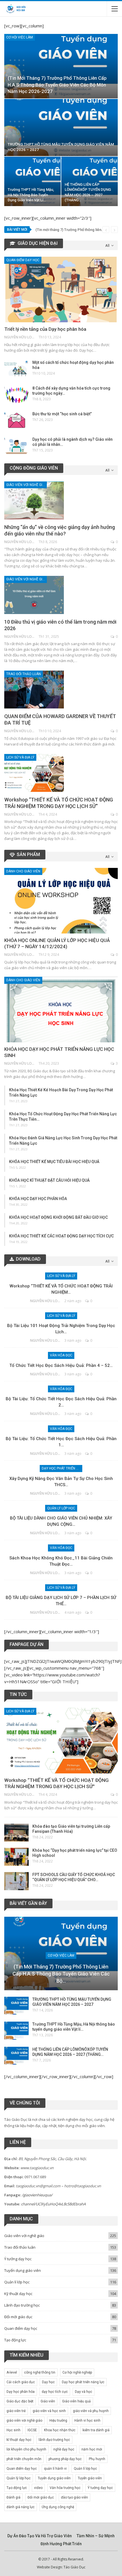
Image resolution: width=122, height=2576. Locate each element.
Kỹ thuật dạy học (18, 2294)
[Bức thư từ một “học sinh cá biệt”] (16, 420)
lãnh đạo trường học (54, 2440)
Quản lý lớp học (61, 1508)
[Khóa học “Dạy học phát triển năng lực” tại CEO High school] (16, 1857)
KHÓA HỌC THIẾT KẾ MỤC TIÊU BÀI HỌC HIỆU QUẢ (54, 1162)
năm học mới (92, 2449)
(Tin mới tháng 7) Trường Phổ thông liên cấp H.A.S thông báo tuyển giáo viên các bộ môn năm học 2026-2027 (57, 85)
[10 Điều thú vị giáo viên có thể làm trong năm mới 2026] (34, 595)
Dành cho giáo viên (23, 871)
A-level (12, 2372)
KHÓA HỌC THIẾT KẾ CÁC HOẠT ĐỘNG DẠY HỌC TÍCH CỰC (61, 1236)
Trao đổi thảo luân (24, 674)
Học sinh (13, 2430)
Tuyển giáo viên (90, 2478)
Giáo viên (48, 2401)
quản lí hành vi (55, 2469)
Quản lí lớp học (17, 2282)
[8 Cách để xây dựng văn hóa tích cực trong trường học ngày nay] (16, 395)
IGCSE (32, 2430)
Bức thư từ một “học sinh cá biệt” (62, 414)
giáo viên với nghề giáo (24, 2421)
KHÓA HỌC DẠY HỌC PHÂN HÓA (38, 1199)
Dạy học (48, 2382)
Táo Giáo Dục (74, 2567)
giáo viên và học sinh (49, 2411)
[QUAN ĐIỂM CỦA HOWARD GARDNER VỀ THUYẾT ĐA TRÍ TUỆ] (34, 690)
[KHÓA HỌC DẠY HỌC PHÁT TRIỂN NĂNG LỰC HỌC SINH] (61, 1010)
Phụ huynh (97, 2459)
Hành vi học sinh (87, 2421)
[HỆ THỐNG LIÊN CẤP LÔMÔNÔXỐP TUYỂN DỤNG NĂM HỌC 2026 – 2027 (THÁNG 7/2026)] (90, 181)
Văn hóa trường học (65, 2488)
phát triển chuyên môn (24, 2459)
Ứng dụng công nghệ (58, 2507)
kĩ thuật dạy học (19, 2440)
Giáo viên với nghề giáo (27, 485)
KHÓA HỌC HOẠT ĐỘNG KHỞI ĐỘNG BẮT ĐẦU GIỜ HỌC (58, 1217)
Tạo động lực (15, 2340)
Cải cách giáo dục (21, 2382)
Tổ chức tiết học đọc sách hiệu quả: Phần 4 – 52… (61, 1365)
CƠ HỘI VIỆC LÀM (20, 37)
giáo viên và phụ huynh (91, 2411)
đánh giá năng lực (21, 2507)
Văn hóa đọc (61, 1355)
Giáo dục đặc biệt (20, 2401)
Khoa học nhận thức (60, 2430)
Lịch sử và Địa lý (20, 757)
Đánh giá (13, 2497)
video (38, 2488)
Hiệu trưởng (58, 2421)
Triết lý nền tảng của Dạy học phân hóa (45, 329)
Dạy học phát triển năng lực (62, 1468)
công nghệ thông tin (40, 2372)
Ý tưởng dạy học (18, 2259)
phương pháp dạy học (65, 2459)
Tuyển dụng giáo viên (23, 2270)
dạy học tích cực (55, 2392)
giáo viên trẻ (16, 2411)
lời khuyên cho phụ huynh (26, 2449)
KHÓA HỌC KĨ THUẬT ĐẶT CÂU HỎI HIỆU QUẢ (49, 1180)
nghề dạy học (64, 2449)
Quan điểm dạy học (23, 260)
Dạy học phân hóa (21, 2392)
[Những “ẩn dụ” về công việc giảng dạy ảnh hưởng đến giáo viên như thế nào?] (34, 500)
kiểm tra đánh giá (96, 2430)
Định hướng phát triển (61, 2544)
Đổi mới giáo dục (18, 2317)
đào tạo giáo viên (74, 2497)
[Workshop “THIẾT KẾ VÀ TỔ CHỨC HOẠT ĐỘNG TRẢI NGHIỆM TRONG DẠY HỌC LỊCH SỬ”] (34, 773)
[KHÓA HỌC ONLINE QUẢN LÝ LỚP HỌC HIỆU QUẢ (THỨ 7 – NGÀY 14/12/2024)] (61, 901)
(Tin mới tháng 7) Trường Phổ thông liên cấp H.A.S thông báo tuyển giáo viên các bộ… (61, 1974)
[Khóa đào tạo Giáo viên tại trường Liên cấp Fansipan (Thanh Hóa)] (16, 1833)
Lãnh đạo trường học (22, 2305)
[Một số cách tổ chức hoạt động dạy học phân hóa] (16, 369)
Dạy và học (84, 2392)
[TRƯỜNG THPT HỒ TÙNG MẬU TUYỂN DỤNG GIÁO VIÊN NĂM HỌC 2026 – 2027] (61, 127)
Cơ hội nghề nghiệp (77, 2372)
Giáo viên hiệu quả (76, 2401)
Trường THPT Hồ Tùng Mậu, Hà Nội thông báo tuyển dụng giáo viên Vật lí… (31, 195)
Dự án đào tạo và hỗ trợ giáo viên (40, 2536)
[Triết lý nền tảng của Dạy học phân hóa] (61, 289)
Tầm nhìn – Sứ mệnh (96, 2536)
